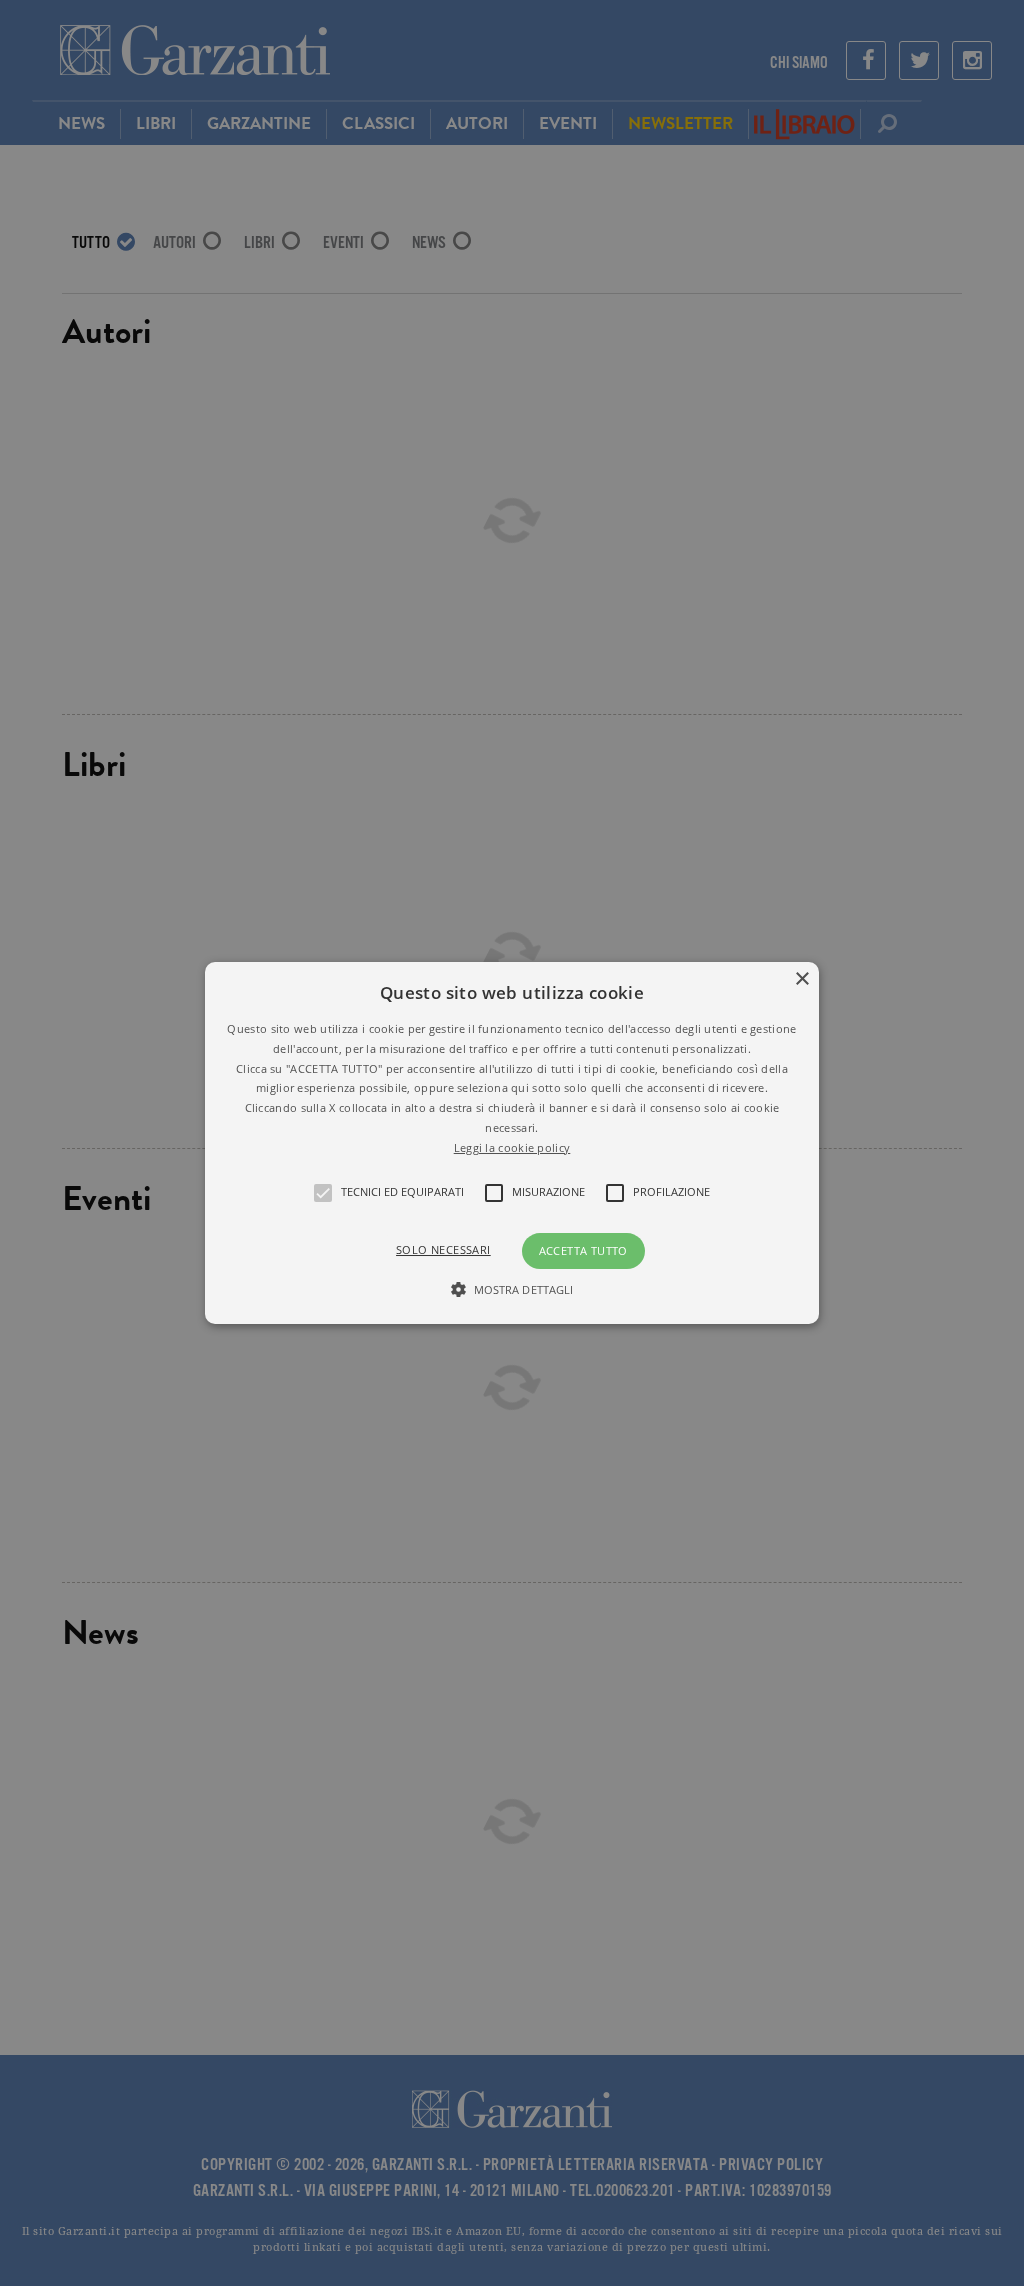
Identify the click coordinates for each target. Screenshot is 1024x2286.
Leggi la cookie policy (512, 1147)
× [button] (801, 979)
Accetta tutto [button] (583, 1250)
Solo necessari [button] (443, 1249)
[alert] (512, 1143)
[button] (512, 1143)
